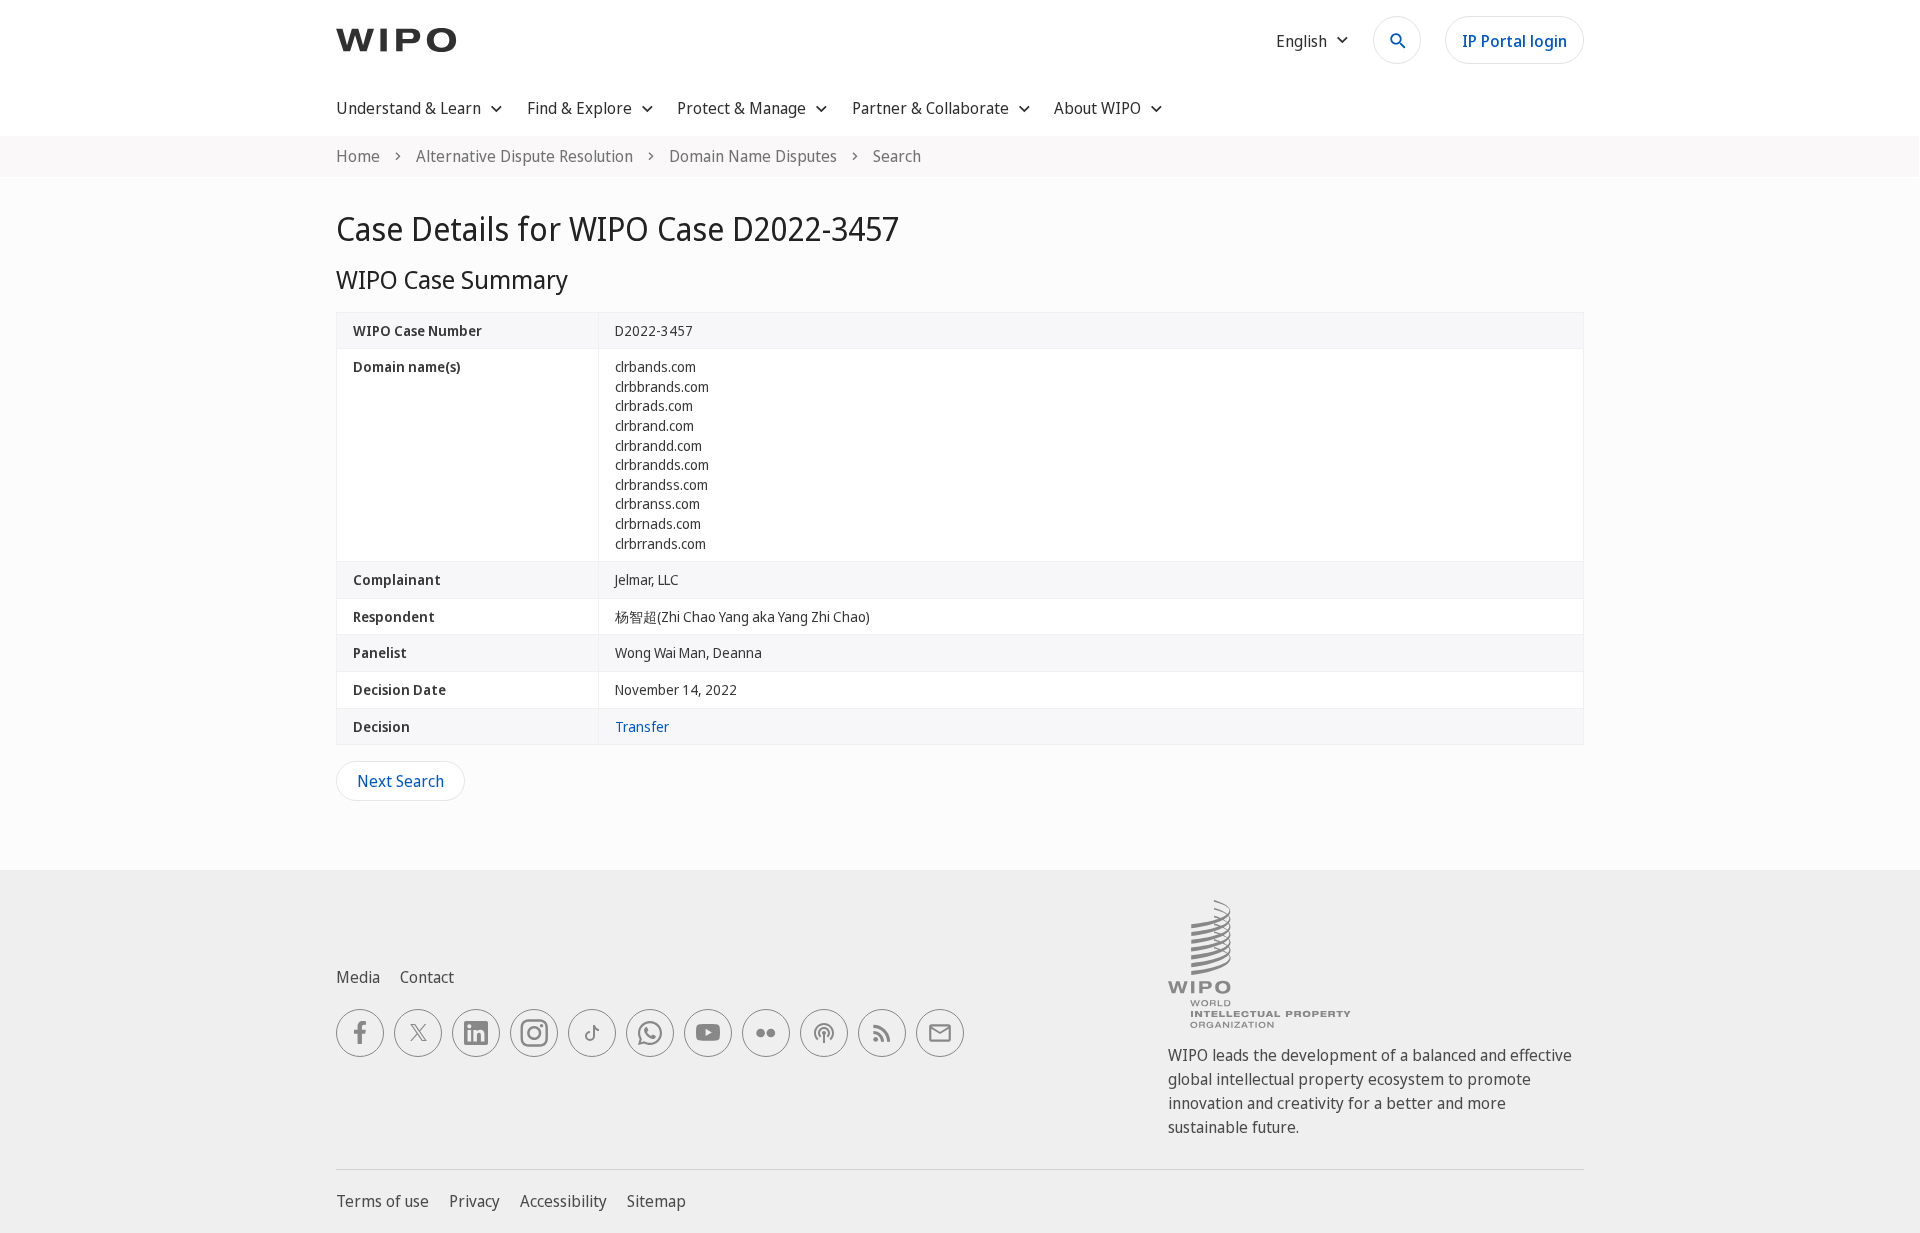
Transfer (642, 726)
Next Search (400, 781)
